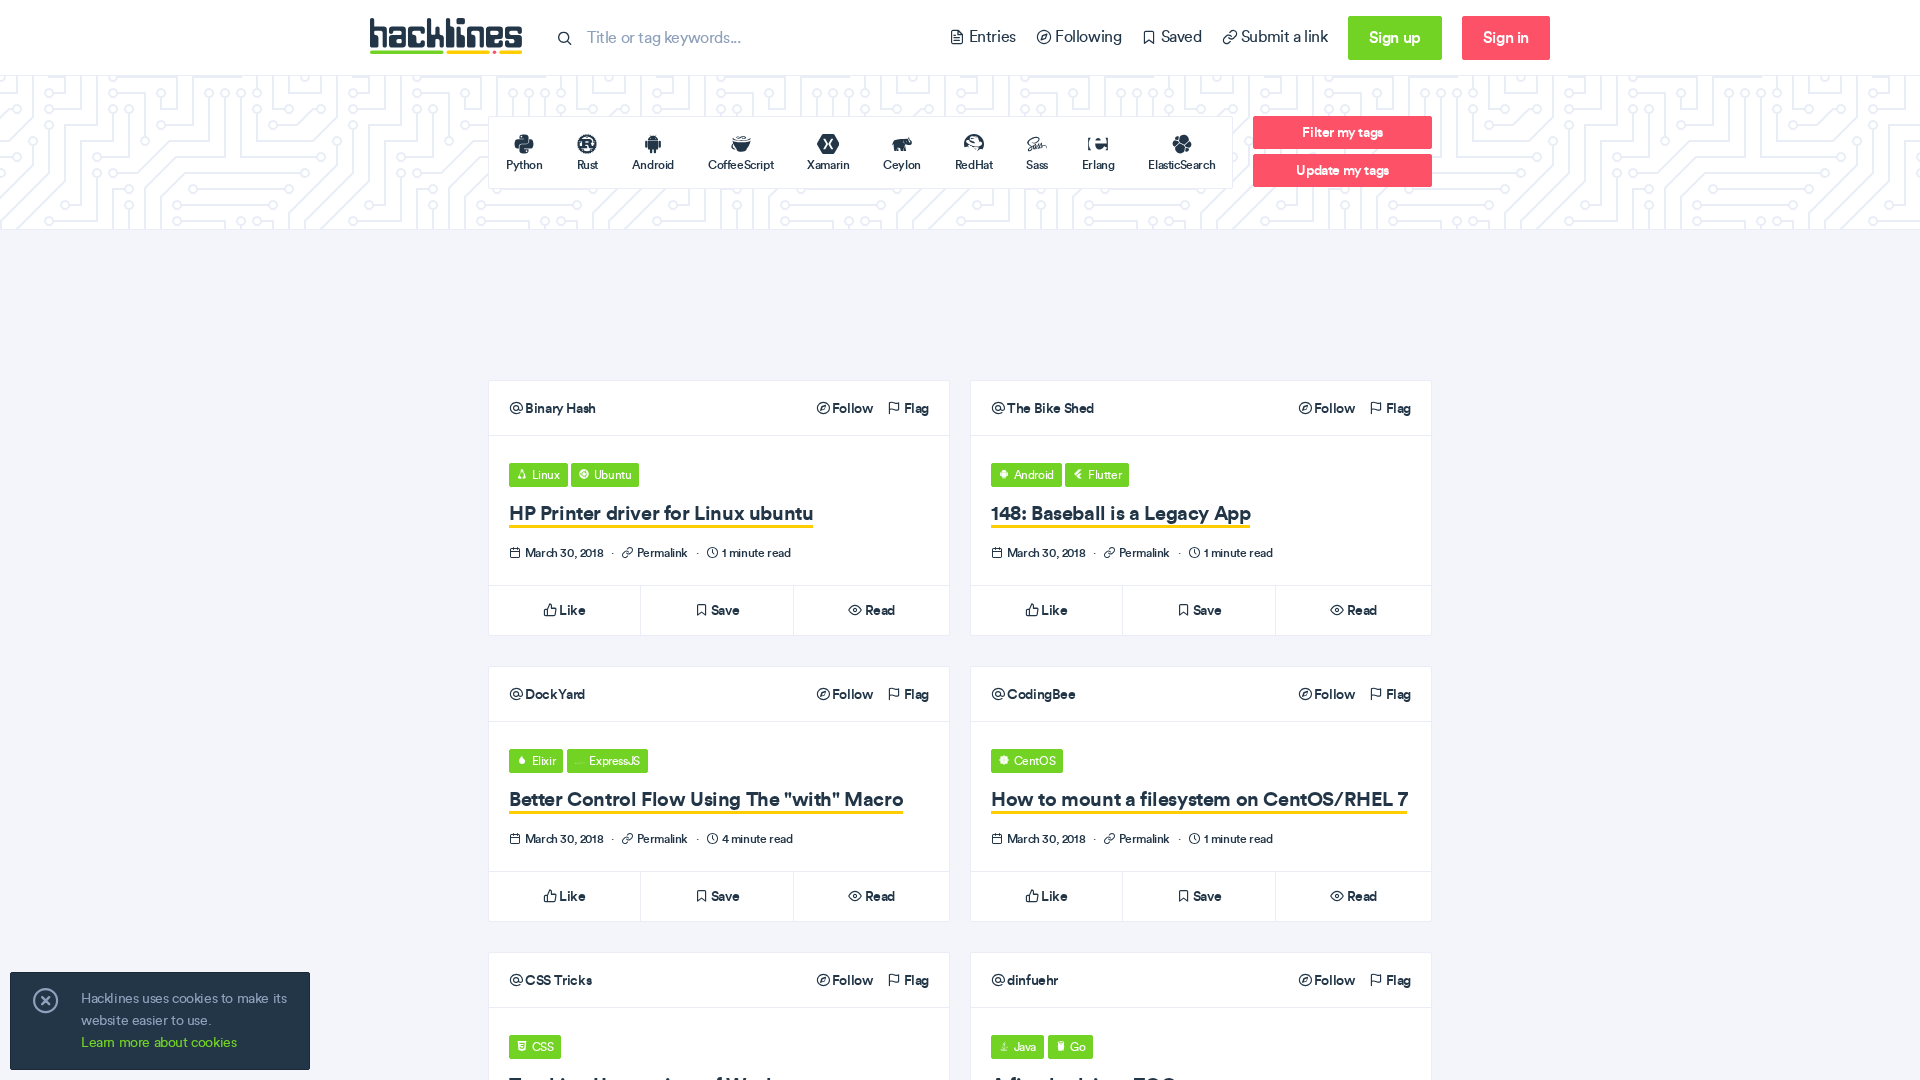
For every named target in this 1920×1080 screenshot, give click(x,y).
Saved (1179, 36)
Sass (1036, 164)
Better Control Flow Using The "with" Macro (706, 798)
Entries (990, 36)
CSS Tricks (557, 980)
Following (1086, 36)
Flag (915, 408)
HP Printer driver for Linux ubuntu (661, 512)
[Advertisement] (960, 305)
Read (878, 610)
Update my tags (1342, 170)
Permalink (662, 552)
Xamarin (828, 164)
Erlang (1098, 164)
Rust (587, 164)
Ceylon (902, 164)
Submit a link (1282, 36)
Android (653, 164)
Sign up (1395, 37)
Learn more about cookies (158, 1042)
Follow (850, 408)
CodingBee (1040, 694)
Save (723, 610)
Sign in (1506, 37)
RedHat (974, 164)
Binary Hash (559, 408)
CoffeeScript (740, 164)
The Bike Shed (1049, 408)
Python (524, 164)
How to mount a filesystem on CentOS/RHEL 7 (1199, 798)
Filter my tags (1342, 132)
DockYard (554, 694)
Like (571, 610)
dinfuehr (1031, 980)
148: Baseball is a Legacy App (1120, 512)
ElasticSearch (1181, 164)
